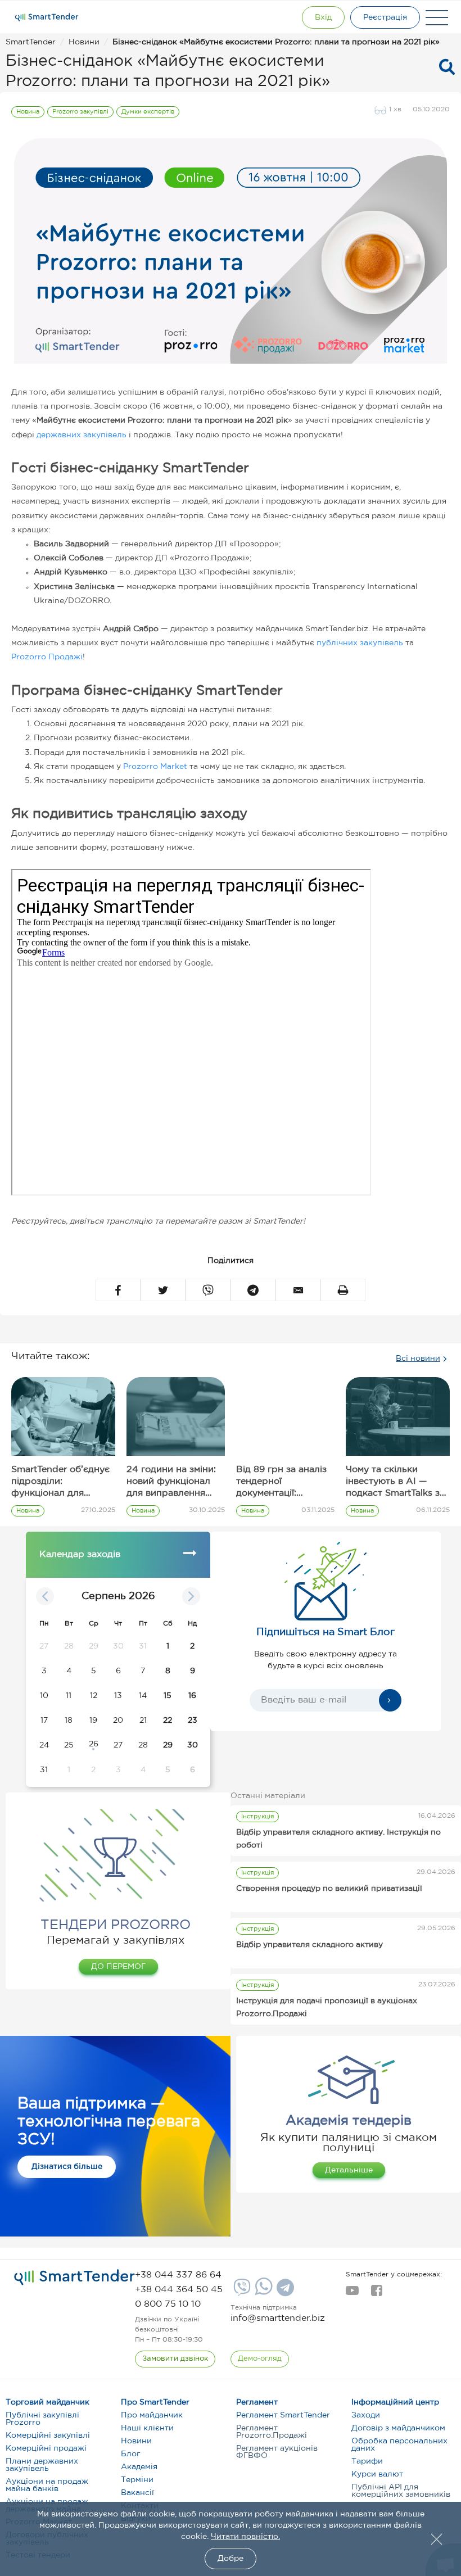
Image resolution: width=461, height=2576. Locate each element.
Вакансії (137, 2493)
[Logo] (47, 17)
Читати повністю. (245, 2537)
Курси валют (377, 2474)
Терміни (137, 2480)
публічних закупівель (360, 643)
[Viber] (241, 2292)
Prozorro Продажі (47, 657)
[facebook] (376, 2294)
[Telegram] (284, 2292)
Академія (139, 2467)
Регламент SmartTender (283, 2415)
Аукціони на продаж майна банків (47, 2485)
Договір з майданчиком (398, 2428)
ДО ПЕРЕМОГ (118, 1967)
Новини (136, 2441)
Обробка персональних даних (399, 2445)
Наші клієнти (147, 2428)
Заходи (366, 2415)
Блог (130, 2454)
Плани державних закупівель (42, 2465)
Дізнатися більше (67, 2167)
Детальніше (349, 2170)
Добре (231, 2559)
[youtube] (352, 2294)
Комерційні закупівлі (48, 2435)
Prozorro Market (155, 767)
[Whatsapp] (262, 2293)
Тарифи (367, 2461)
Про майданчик (152, 2415)
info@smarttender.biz (278, 2318)
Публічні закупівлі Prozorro (42, 2419)
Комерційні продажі (46, 2448)
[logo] (74, 2278)
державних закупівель (82, 435)
